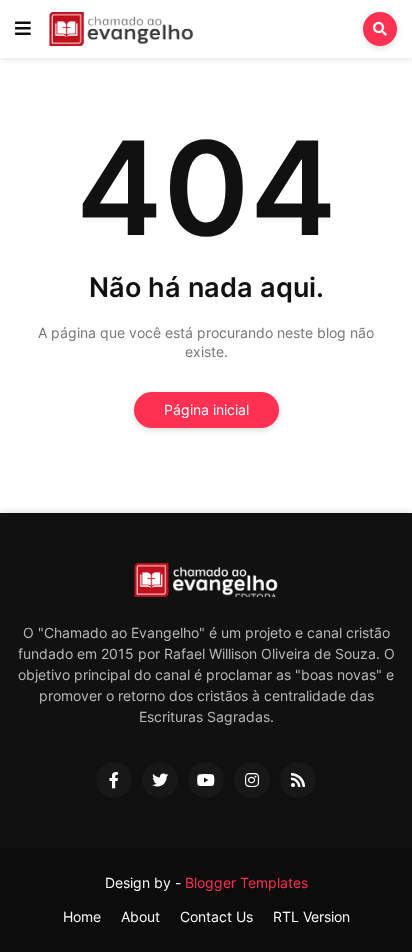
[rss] (298, 780)
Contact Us (216, 916)
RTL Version (311, 916)
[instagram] (252, 780)
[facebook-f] (114, 780)
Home (82, 916)
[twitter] (160, 780)
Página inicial (206, 409)
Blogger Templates (246, 882)
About (140, 916)
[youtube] (206, 780)
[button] (23, 29)
